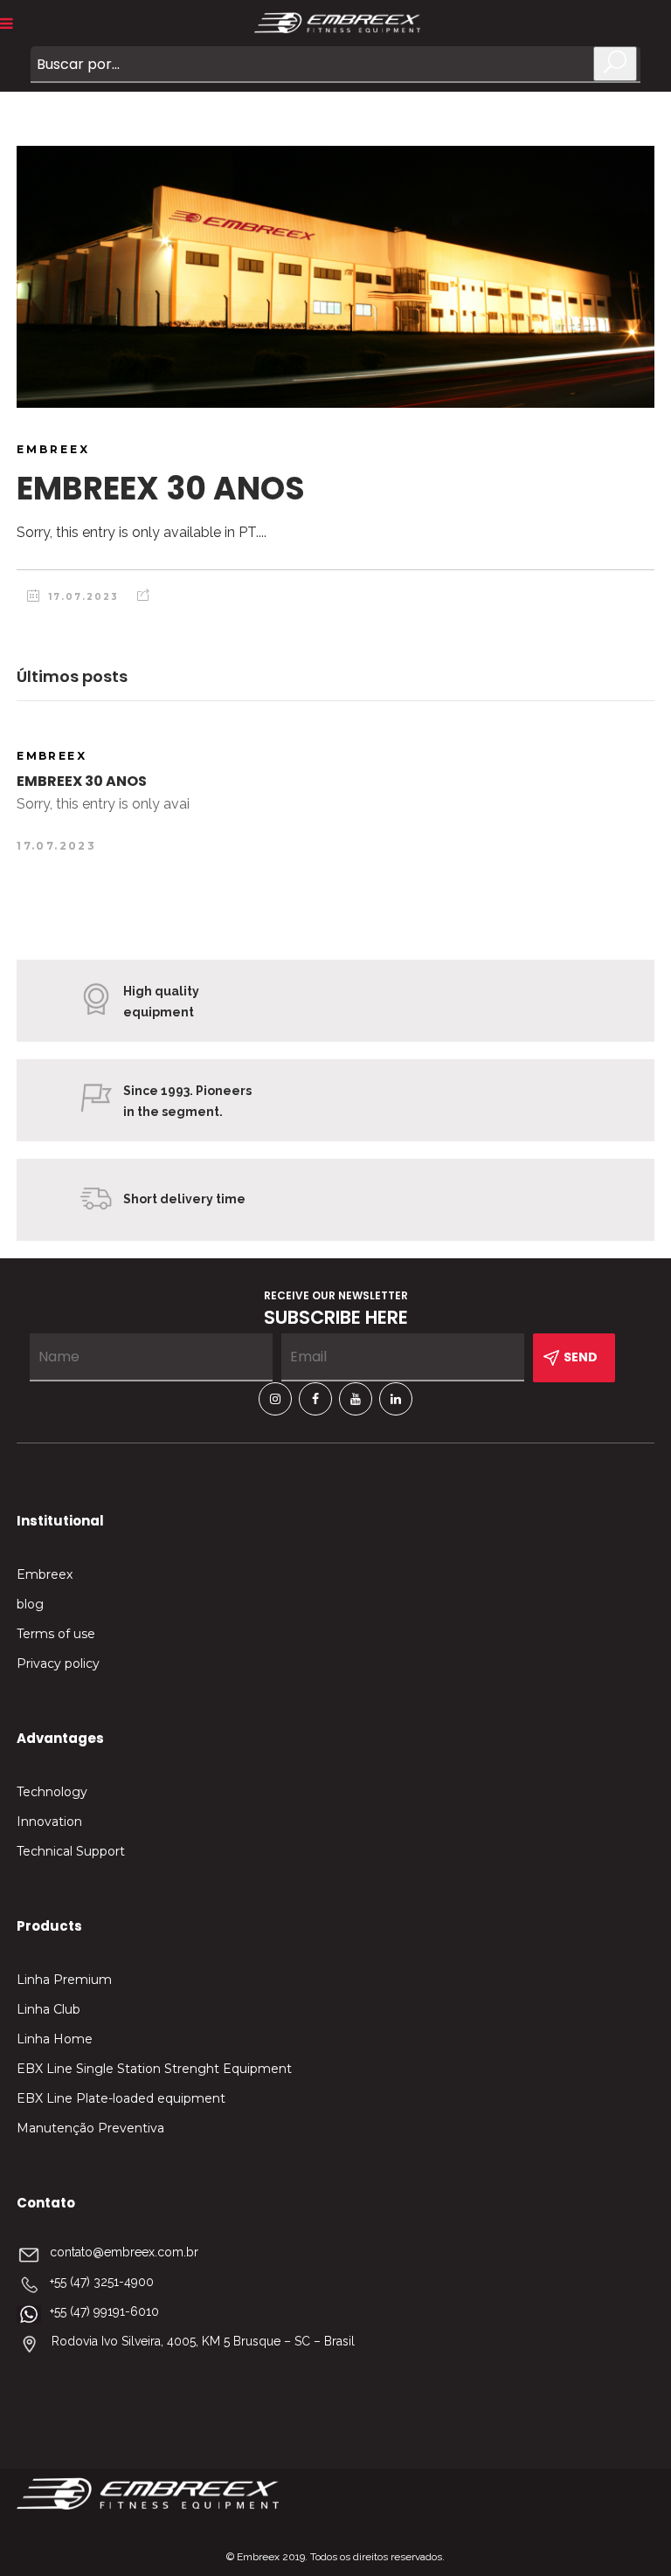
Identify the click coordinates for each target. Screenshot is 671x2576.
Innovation (49, 1822)
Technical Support (71, 1851)
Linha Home (55, 2039)
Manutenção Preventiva (90, 2128)
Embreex (45, 1574)
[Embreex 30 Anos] (335, 277)
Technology (52, 1792)
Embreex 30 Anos (161, 489)
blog (30, 1604)
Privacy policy (58, 1663)
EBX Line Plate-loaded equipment (121, 2098)
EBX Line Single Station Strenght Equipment (154, 2069)
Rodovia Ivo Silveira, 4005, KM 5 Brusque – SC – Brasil (203, 2341)
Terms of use (56, 1634)
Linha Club (48, 2009)
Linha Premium (64, 1980)
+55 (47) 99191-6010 (104, 2311)
